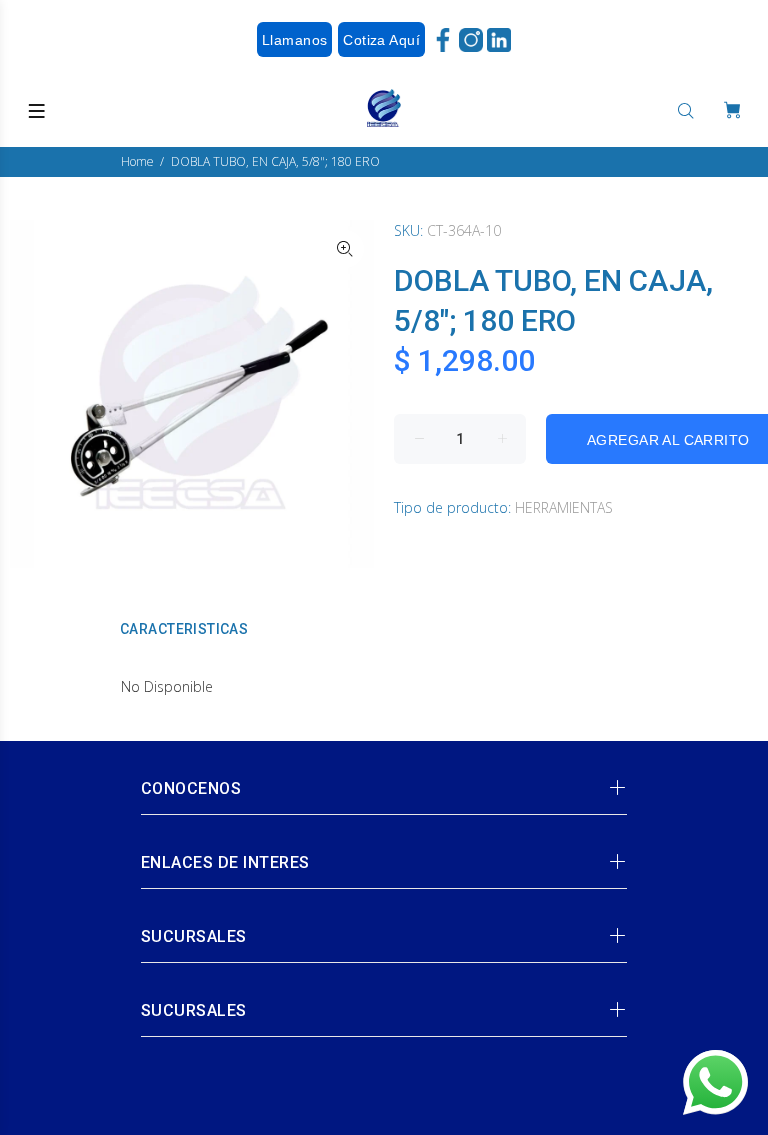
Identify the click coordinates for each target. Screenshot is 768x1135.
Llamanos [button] (294, 40)
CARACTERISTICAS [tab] (184, 629)
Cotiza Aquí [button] (381, 40)
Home (137, 161)
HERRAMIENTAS (564, 507)
